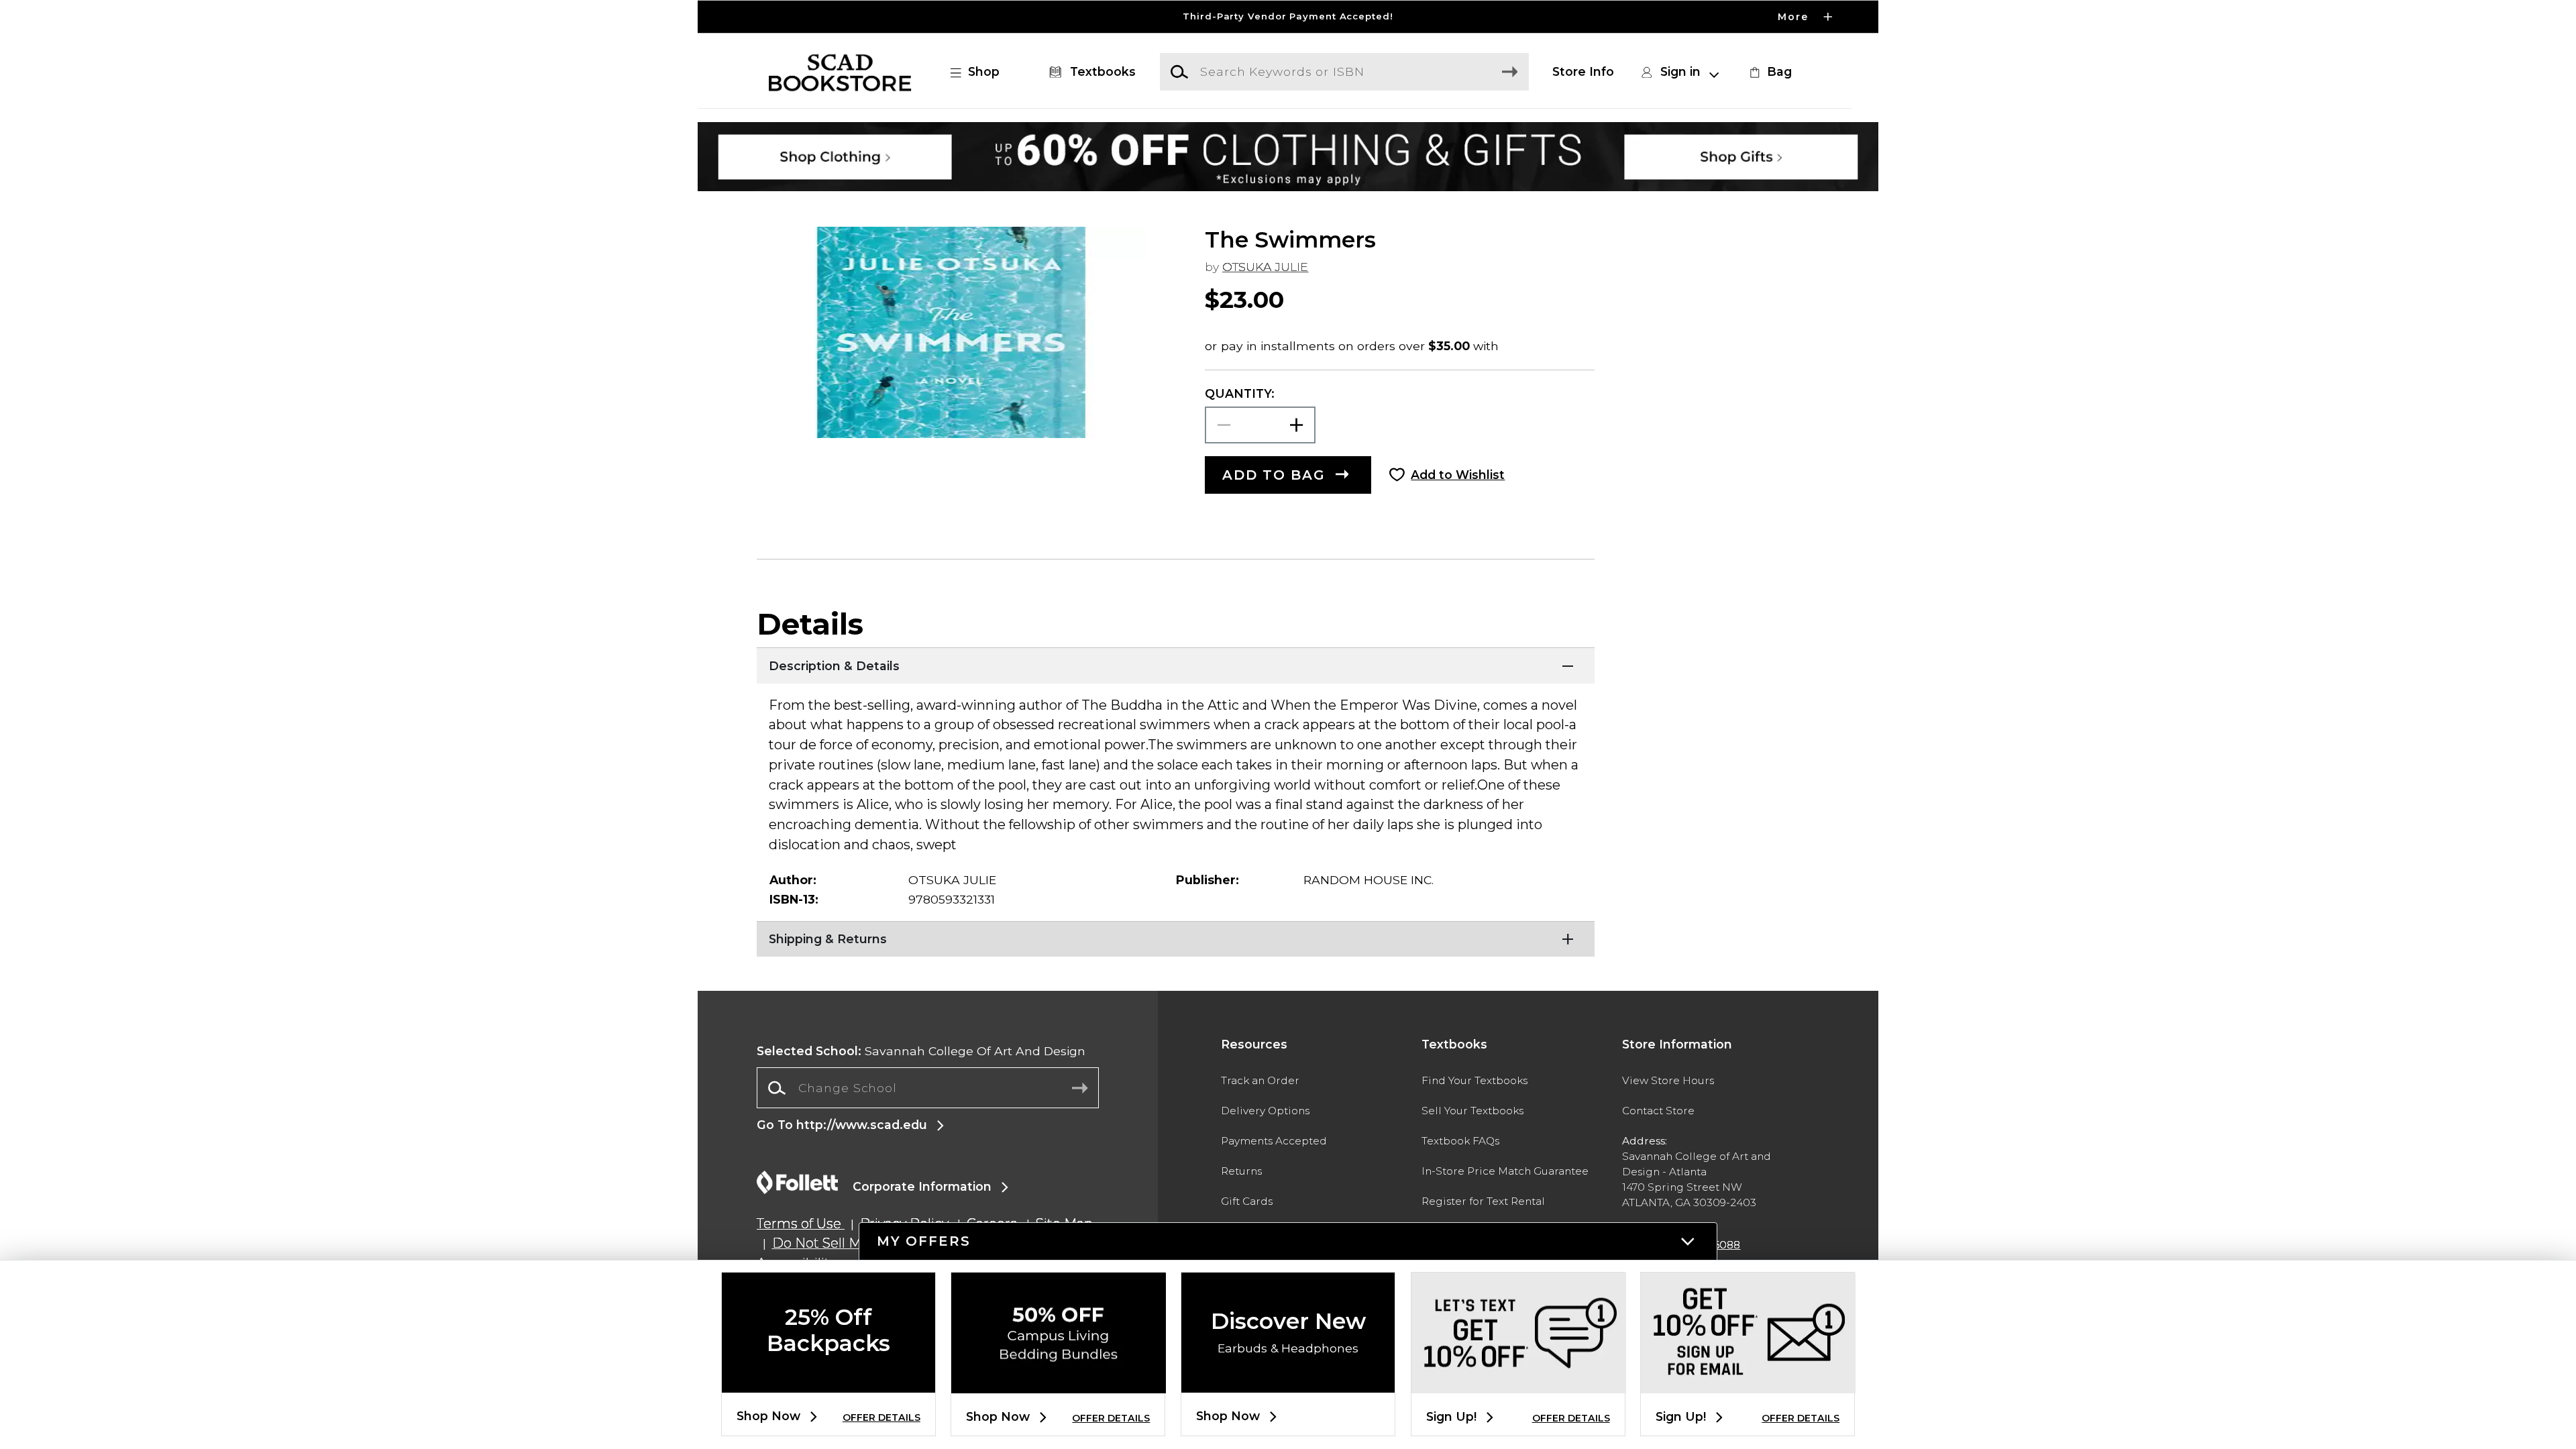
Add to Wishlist (1458, 475)
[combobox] (928, 1088)
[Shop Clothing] (901, 133)
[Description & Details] (1176, 664)
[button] (1288, 17)
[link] (1769, 72)
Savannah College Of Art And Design (921, 1051)
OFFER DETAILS (881, 1417)
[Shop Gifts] (1675, 133)
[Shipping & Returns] (1176, 938)
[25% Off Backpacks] (828, 1382)
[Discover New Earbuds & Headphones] (1288, 1382)
